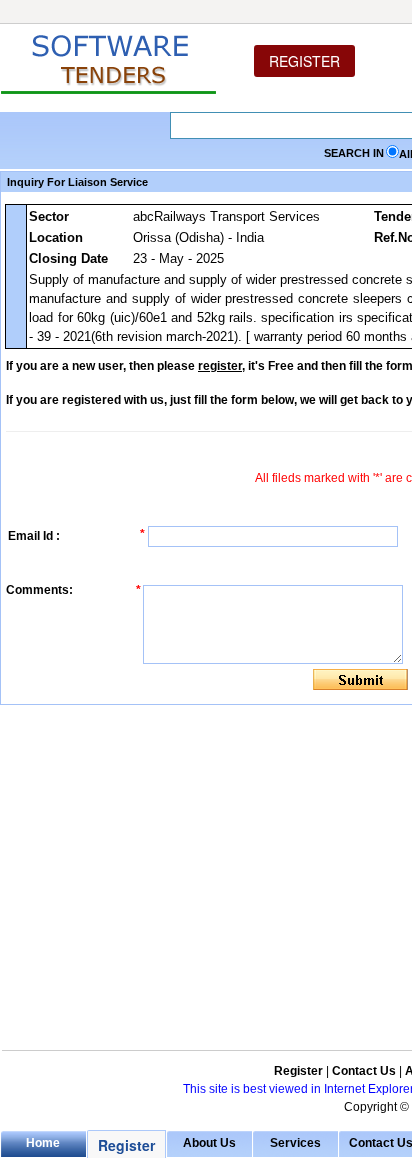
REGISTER (304, 61)
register (220, 366)
